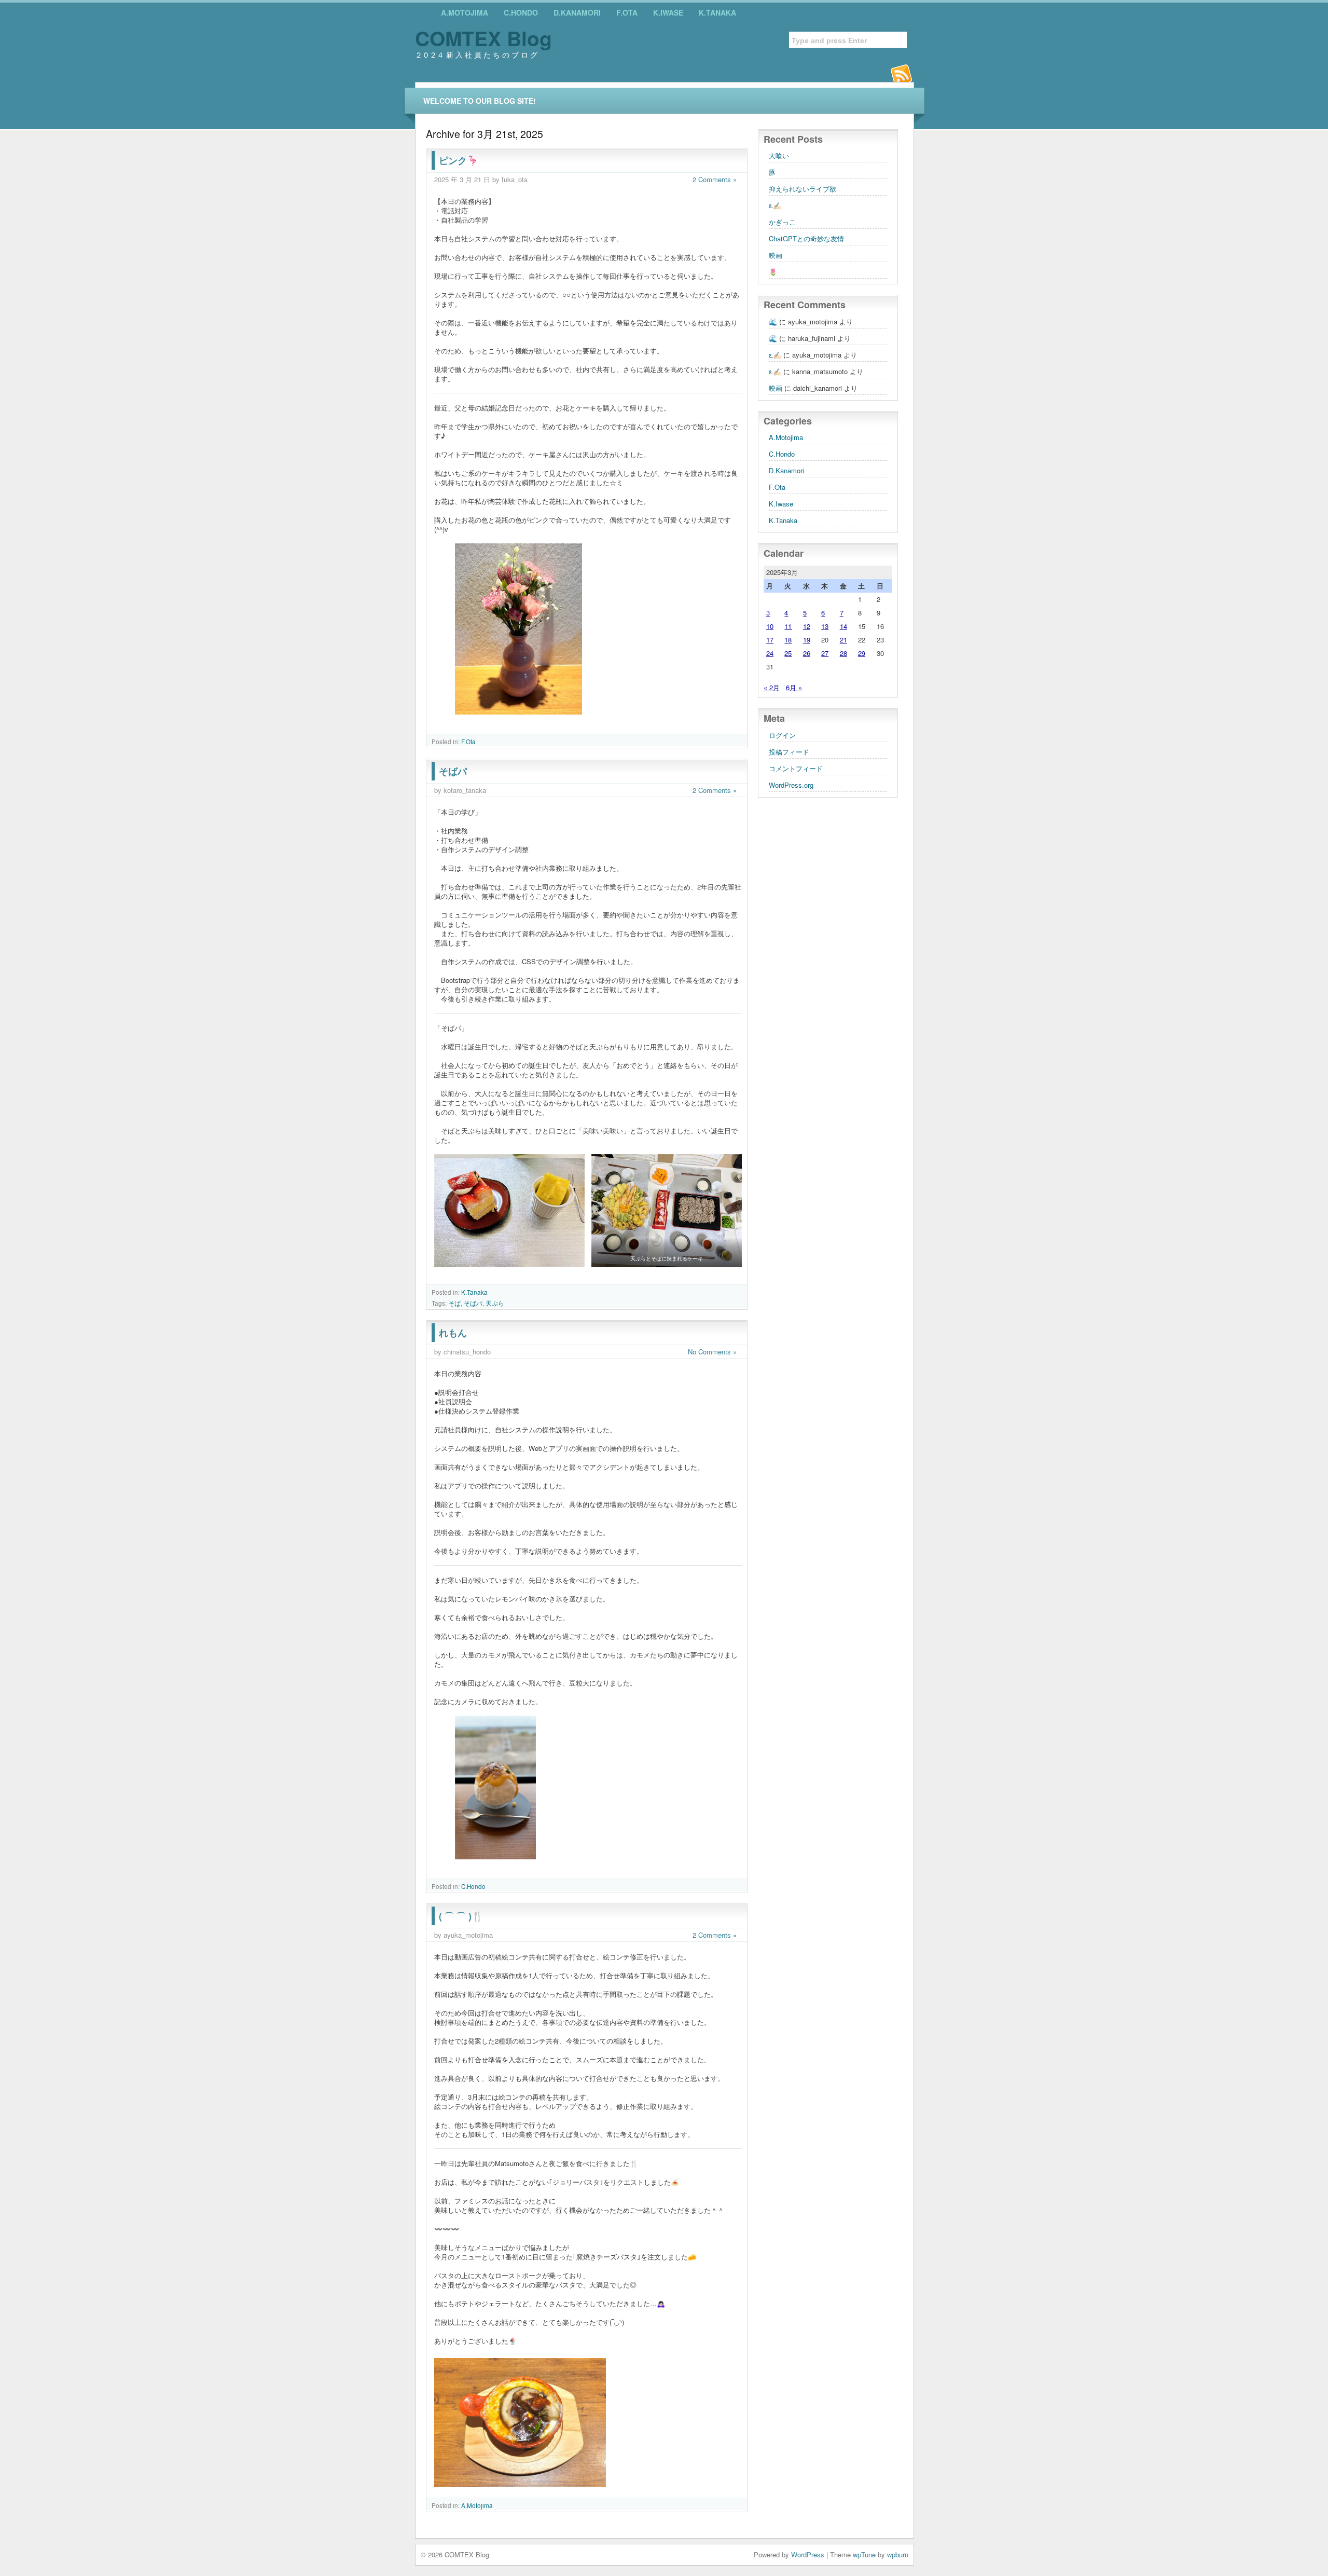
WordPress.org (791, 785)
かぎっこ (782, 222)
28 (843, 653)
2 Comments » (715, 179)
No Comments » (712, 1352)
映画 (776, 255)
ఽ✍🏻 (775, 205)
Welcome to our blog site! (480, 101)
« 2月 (772, 687)
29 (862, 653)
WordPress (808, 2554)
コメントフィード (796, 768)
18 (788, 640)
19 (807, 640)
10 (770, 626)
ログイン (782, 735)
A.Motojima (465, 12)
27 (825, 653)
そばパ (453, 771)
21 (843, 640)
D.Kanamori (577, 12)
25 (788, 653)
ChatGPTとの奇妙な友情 (806, 238)
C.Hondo (521, 12)
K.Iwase (668, 12)
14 (843, 626)
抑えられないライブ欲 (803, 189)
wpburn (898, 2554)
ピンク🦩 (459, 160)
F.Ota (627, 12)
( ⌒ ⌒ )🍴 (461, 1916)
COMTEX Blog (483, 38)
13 (825, 626)
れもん (453, 1333)
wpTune (864, 2554)
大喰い (779, 155)
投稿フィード (789, 752)
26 (807, 653)
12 (807, 626)
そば (454, 1303)
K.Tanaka (717, 12)
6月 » (794, 687)
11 (788, 626)
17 (770, 640)
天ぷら (495, 1303)
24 (770, 653)
